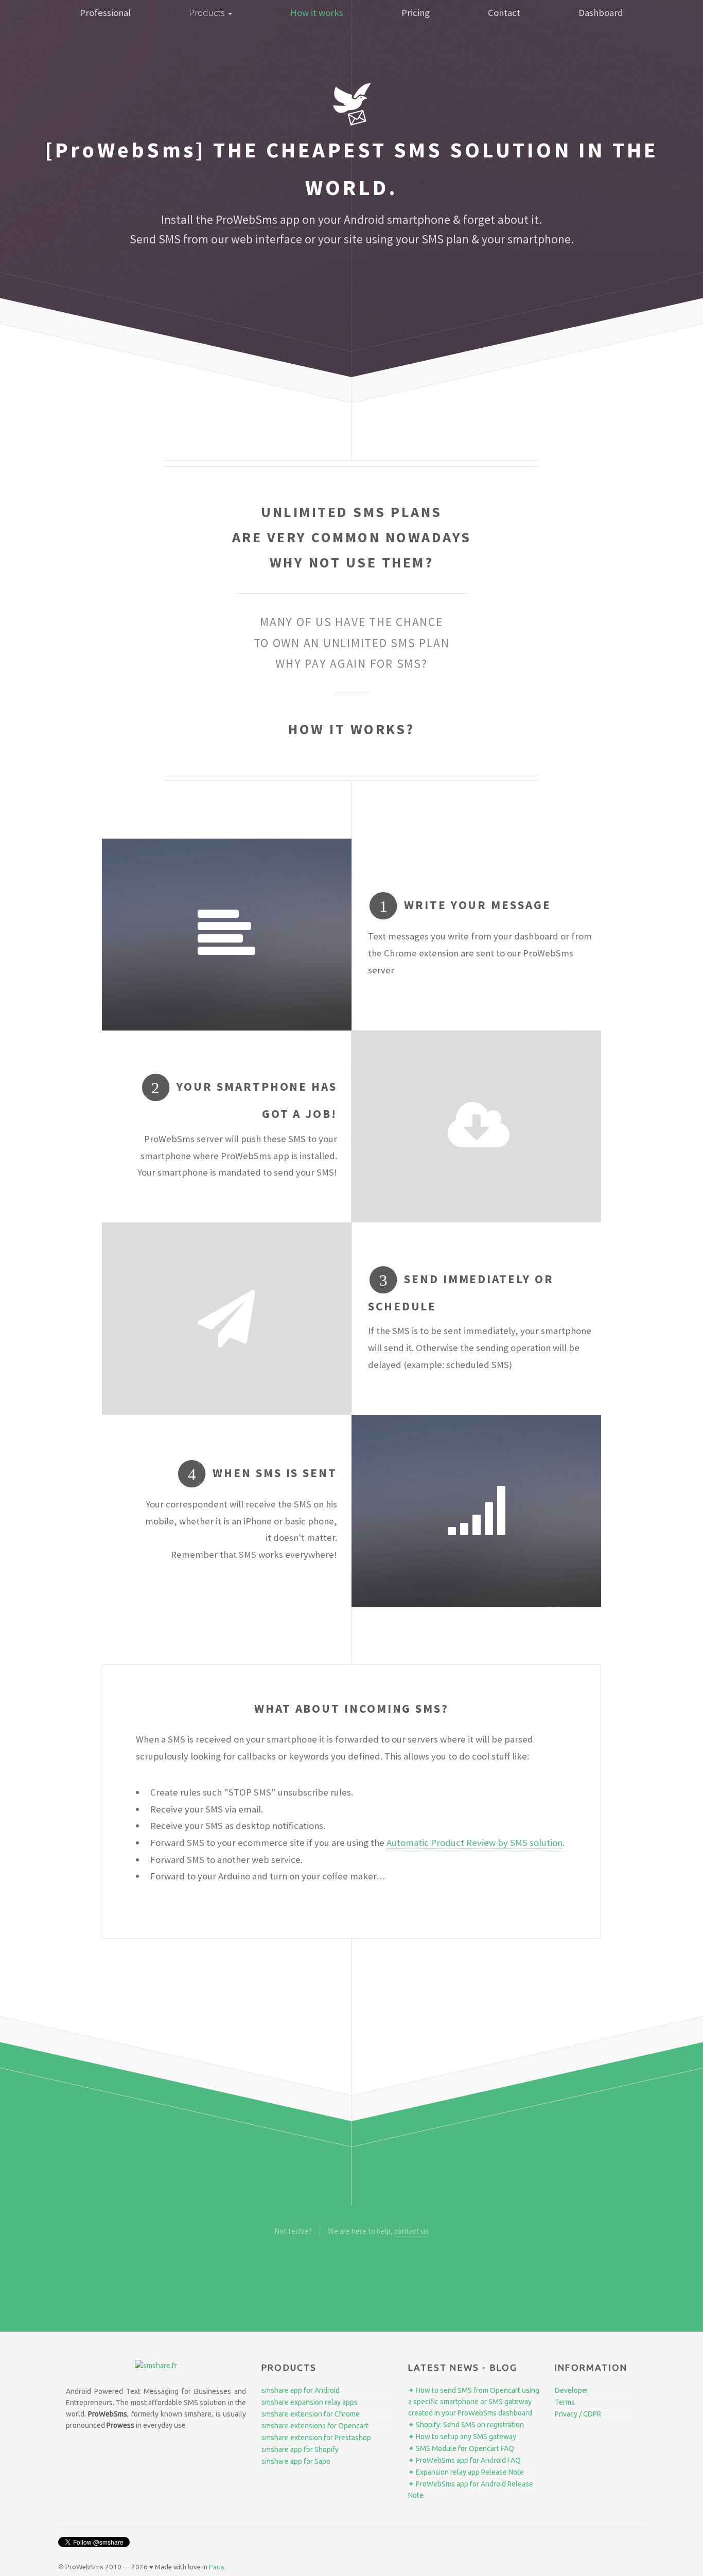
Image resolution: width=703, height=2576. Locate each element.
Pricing (416, 13)
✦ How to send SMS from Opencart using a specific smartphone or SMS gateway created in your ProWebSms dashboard (474, 2402)
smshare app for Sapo (296, 2461)
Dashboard (601, 13)
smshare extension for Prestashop (316, 2438)
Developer (572, 2390)
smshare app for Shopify (300, 2449)
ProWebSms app (258, 219)
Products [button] (208, 13)
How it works (317, 13)
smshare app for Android (301, 2390)
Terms (565, 2402)
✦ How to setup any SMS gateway (462, 2437)
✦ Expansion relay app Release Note (466, 2472)
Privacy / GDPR (578, 2414)
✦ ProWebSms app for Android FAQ (464, 2460)
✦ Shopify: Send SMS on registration (466, 2425)
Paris (217, 2567)
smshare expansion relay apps (310, 2402)
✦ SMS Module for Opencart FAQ (461, 2448)
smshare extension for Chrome (311, 2414)
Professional (105, 13)
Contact (504, 13)
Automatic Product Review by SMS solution (474, 1843)
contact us (411, 2231)
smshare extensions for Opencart (315, 2426)
